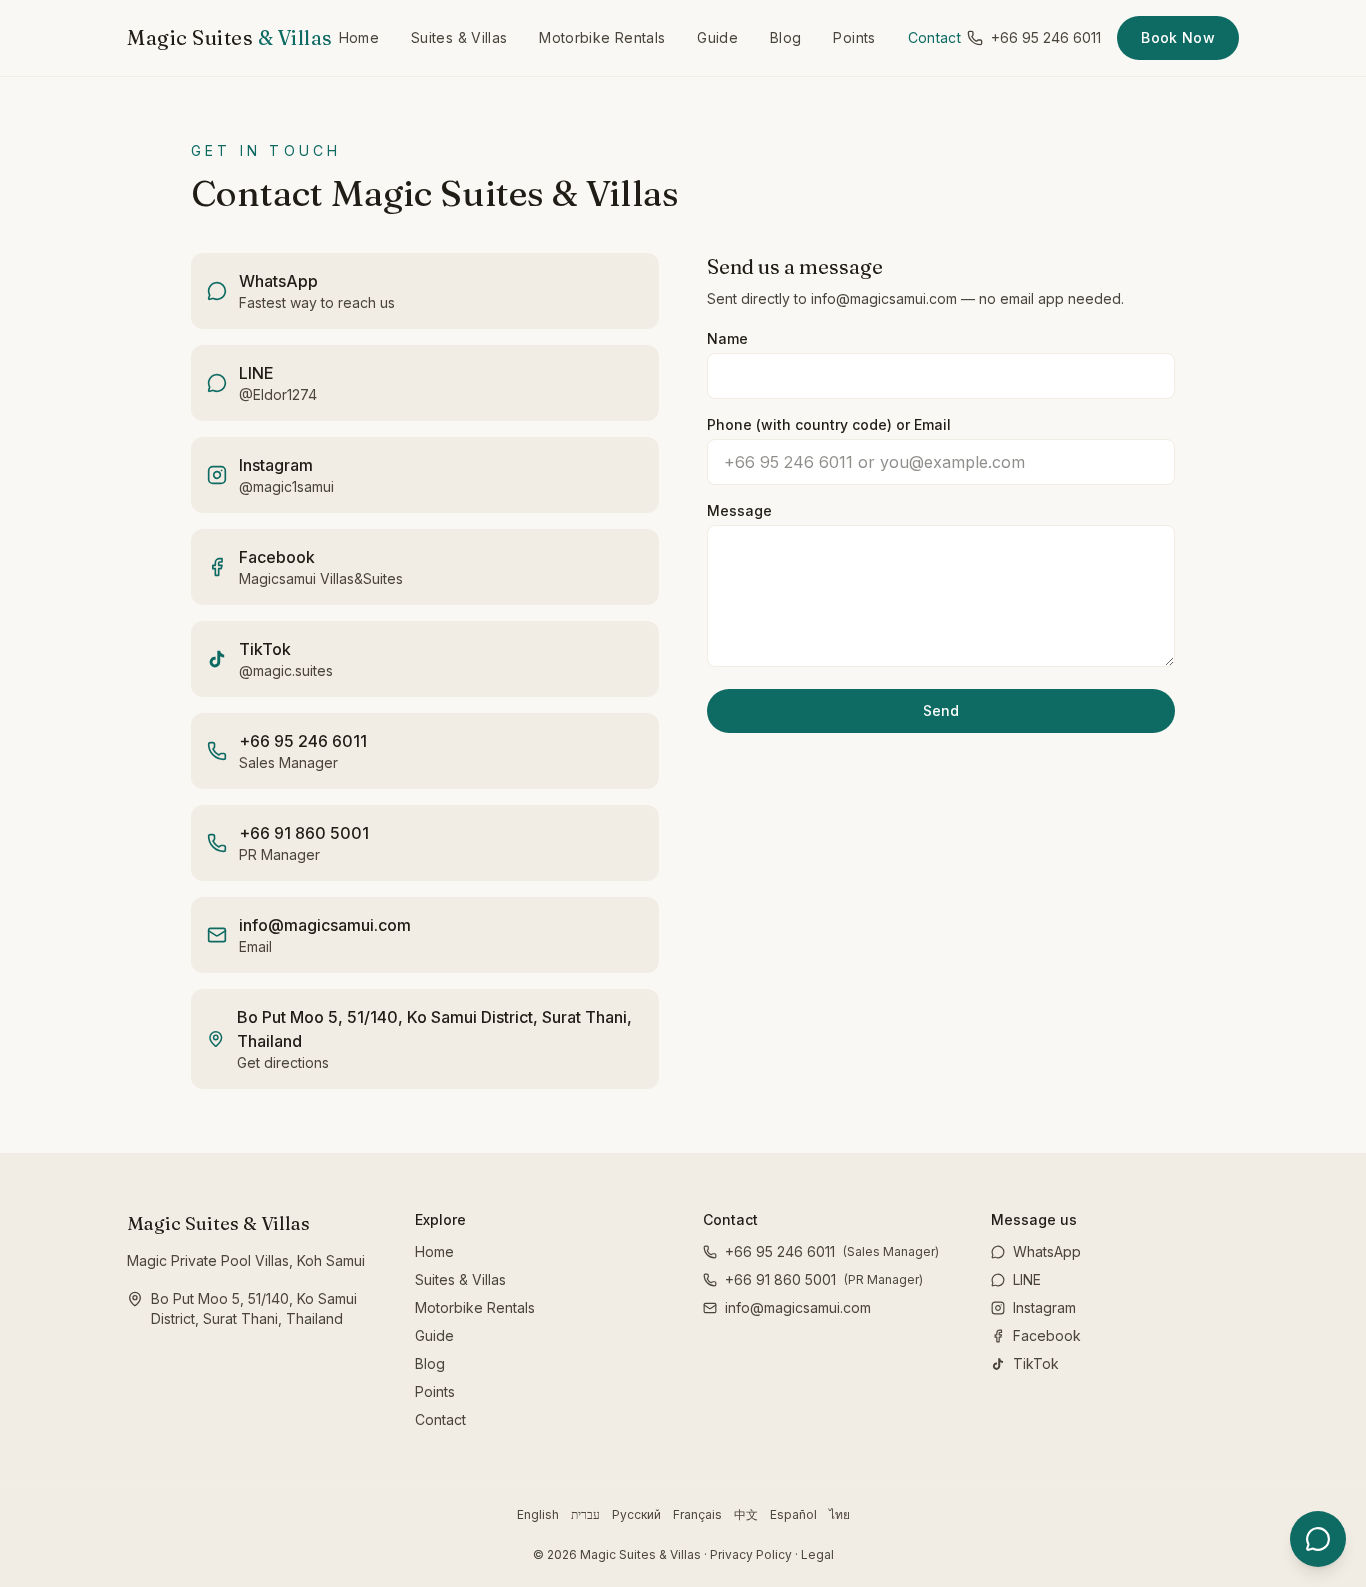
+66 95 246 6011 (1046, 37)
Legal (817, 1554)
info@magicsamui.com (798, 1307)
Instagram (1044, 1307)
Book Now (1178, 37)
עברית (585, 1514)
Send (941, 710)
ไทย (839, 1514)
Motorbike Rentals (602, 37)
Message (739, 510)
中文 (746, 1514)
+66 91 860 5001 (824, 1279)
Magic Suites (230, 37)
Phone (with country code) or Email (829, 424)
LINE (1027, 1279)
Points (854, 37)
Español (793, 1514)
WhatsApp (1047, 1251)
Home (359, 37)
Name (727, 338)
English (538, 1514)
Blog (785, 37)
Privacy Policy (751, 1554)
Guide (717, 37)
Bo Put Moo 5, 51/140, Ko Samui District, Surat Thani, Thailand (254, 1308)
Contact (934, 37)
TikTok (1036, 1363)
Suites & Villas (459, 37)
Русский (636, 1514)
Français (697, 1514)
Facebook (1047, 1335)
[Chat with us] (1318, 1539)
